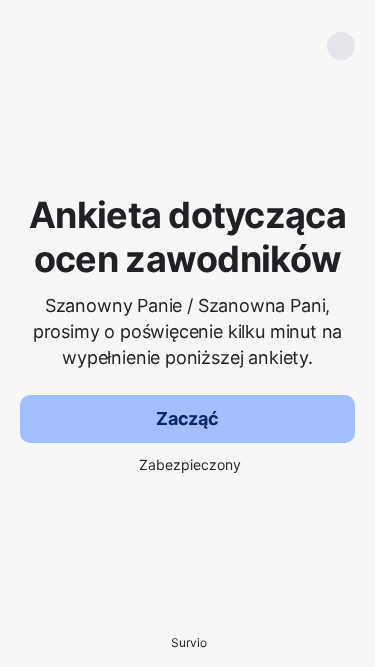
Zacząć (187, 418)
